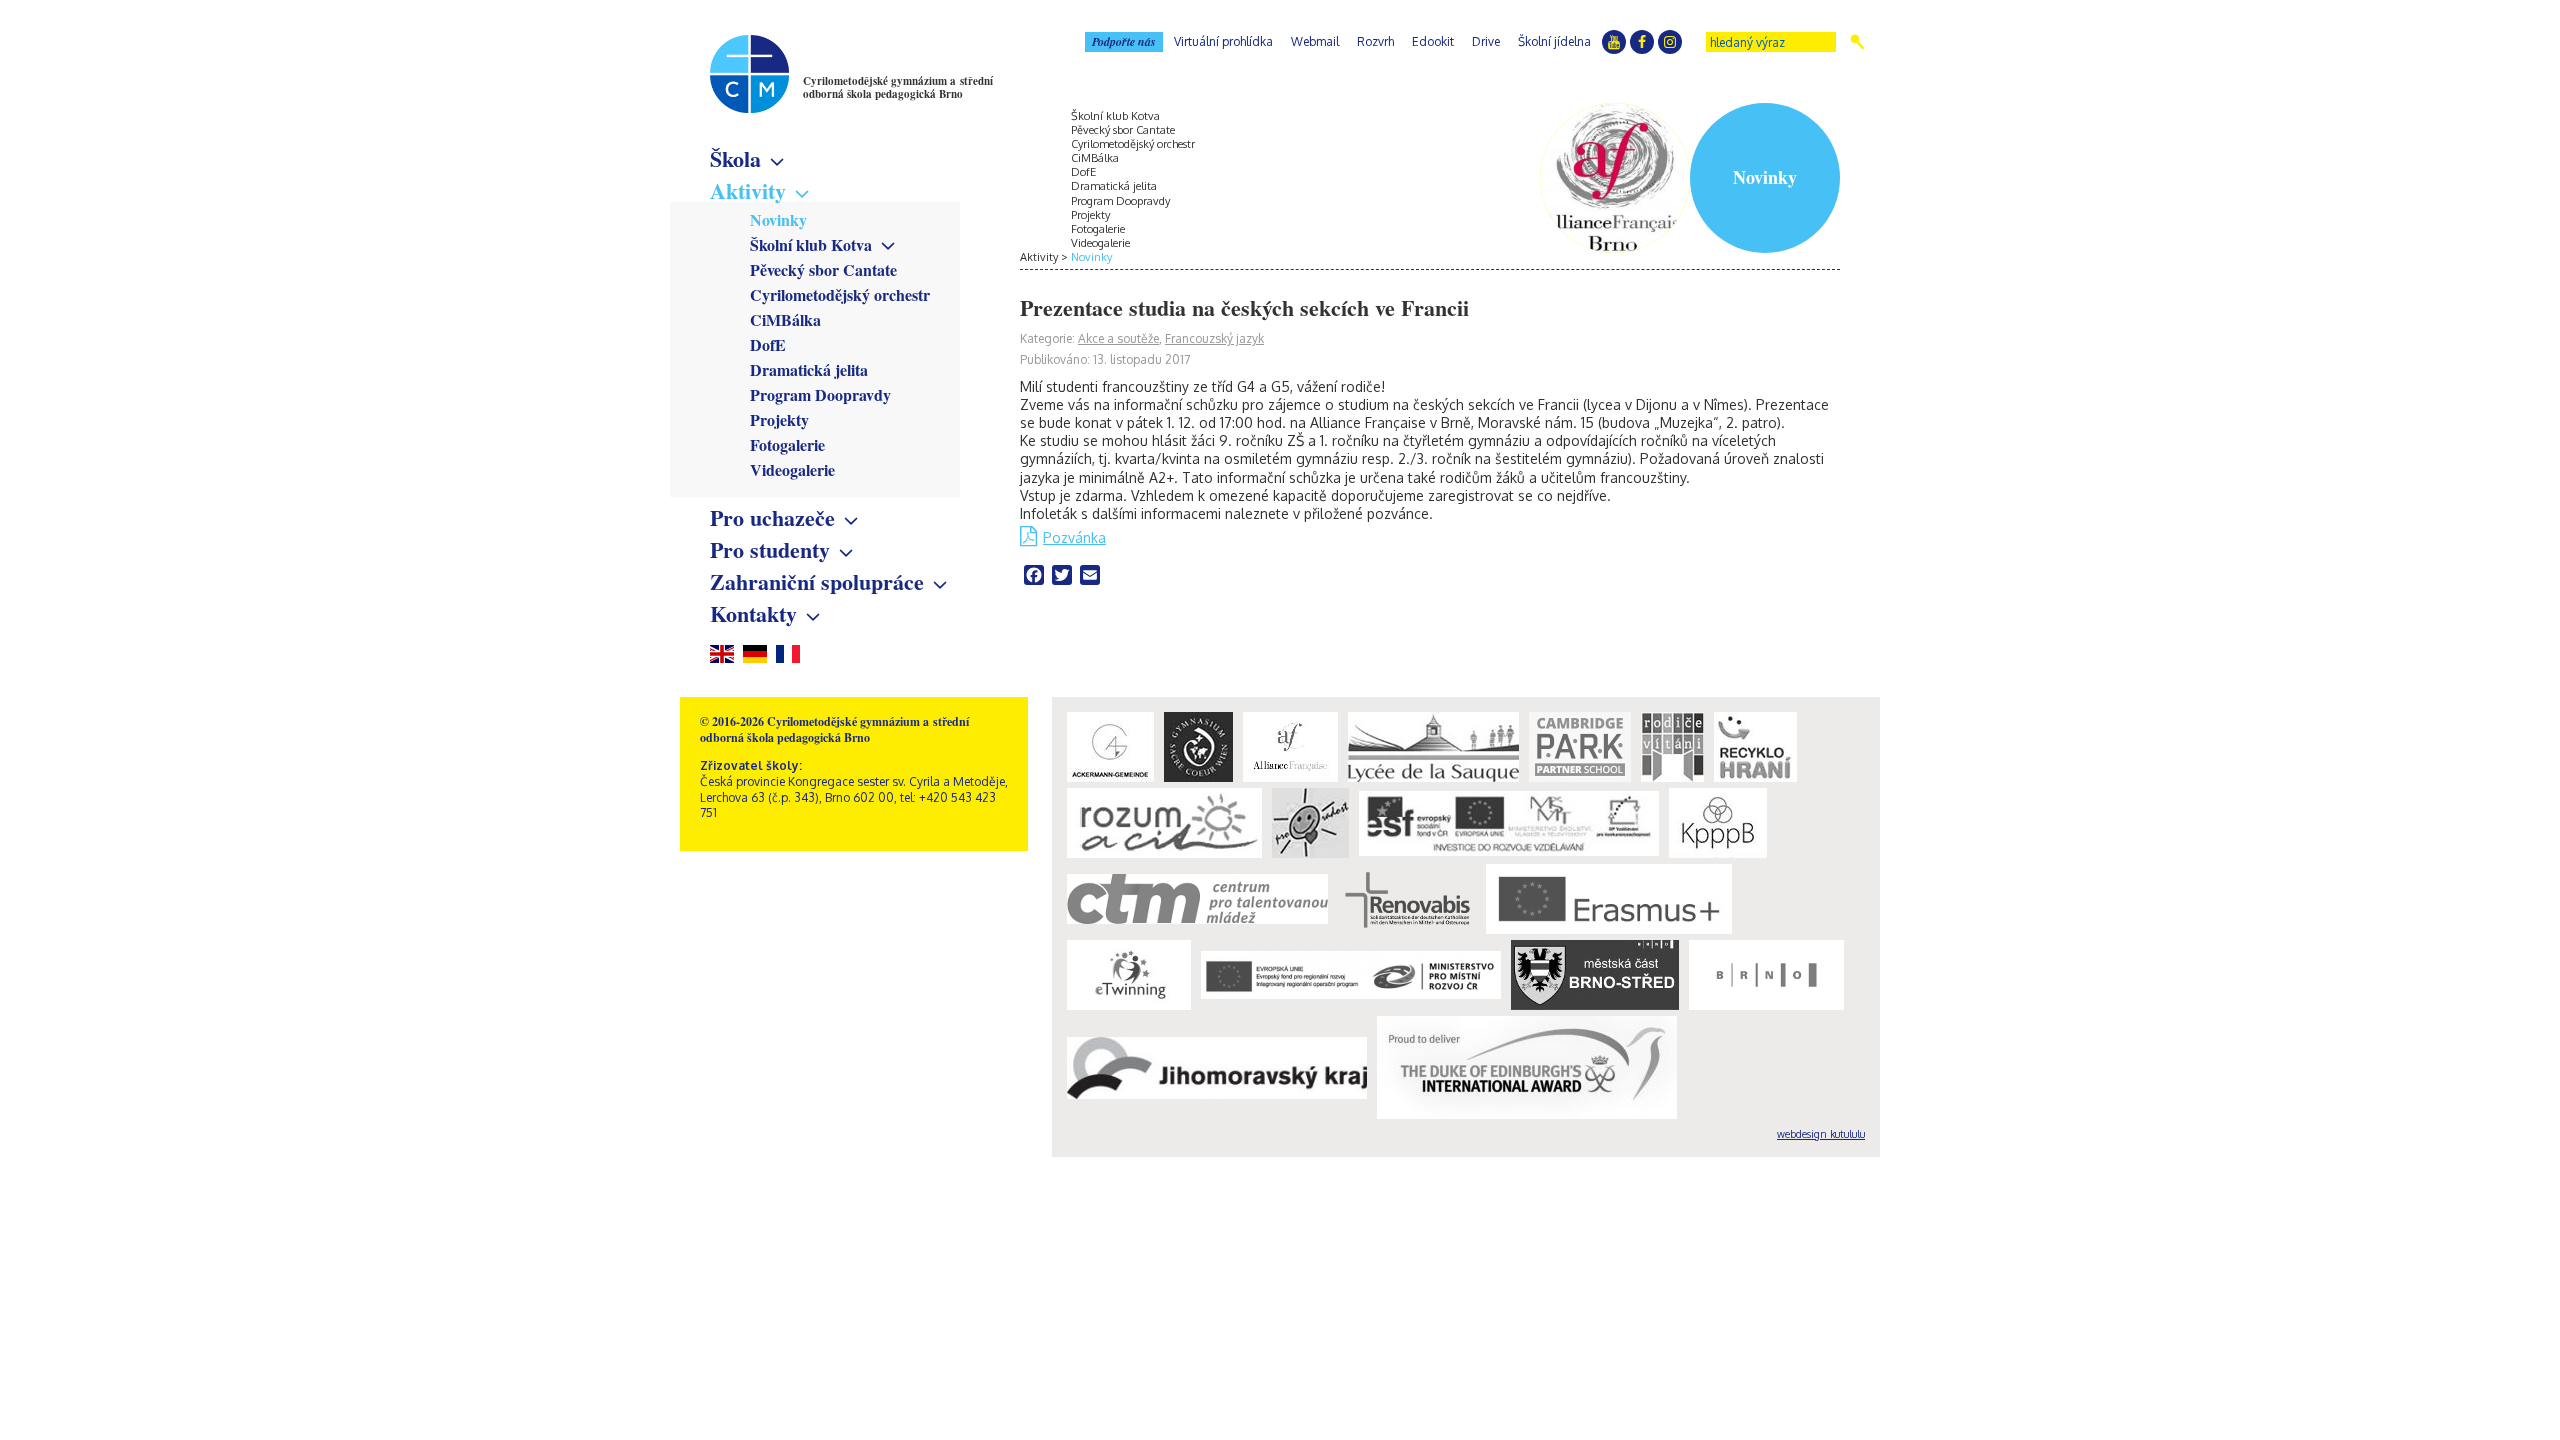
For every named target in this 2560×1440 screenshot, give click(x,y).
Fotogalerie (787, 444)
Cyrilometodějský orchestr (840, 294)
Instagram (1670, 42)
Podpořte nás (1124, 41)
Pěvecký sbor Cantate (823, 269)
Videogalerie (792, 469)
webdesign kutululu (1821, 1134)
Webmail (1315, 41)
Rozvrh (1375, 41)
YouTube (1614, 42)
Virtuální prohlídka (1223, 41)
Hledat (1857, 42)
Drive (1486, 41)
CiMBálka (785, 319)
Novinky (778, 219)
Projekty (779, 419)
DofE (768, 344)
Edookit (1433, 41)
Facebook (1642, 42)
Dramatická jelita (809, 369)
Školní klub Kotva (811, 244)
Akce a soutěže (1118, 338)
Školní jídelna (1554, 41)
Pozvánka (1074, 537)
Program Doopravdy (820, 394)
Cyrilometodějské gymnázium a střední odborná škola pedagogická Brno (898, 87)
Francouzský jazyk (1214, 338)
